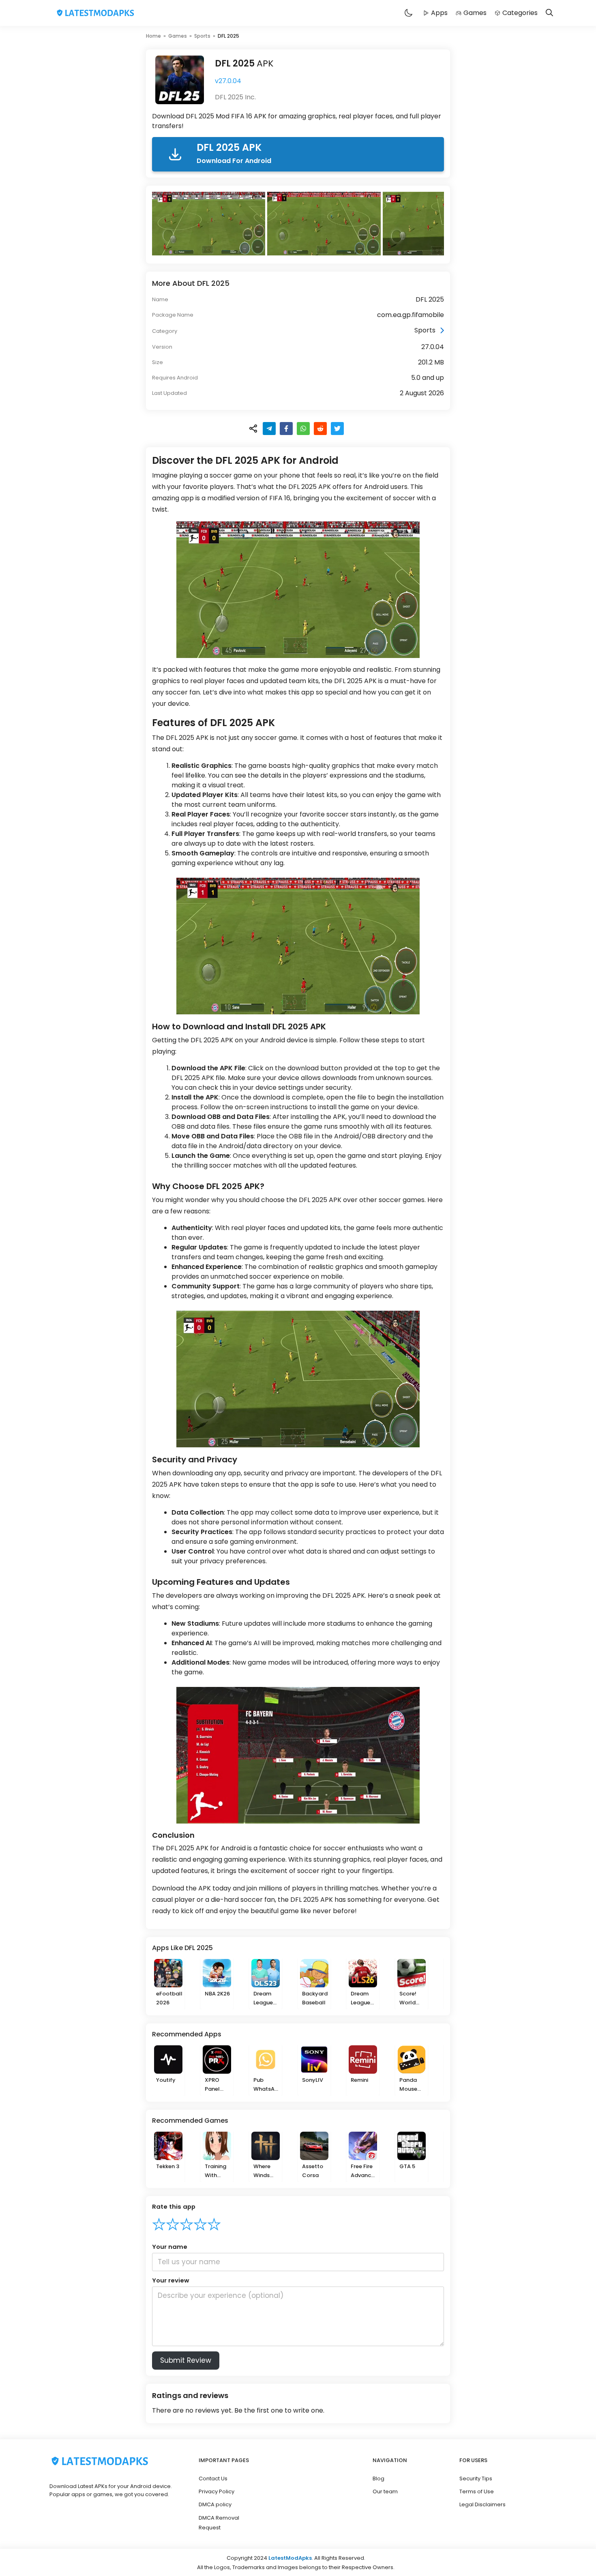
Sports (202, 36)
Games (475, 13)
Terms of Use (477, 2491)
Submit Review (186, 2360)
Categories (520, 13)
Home (153, 36)
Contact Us (213, 2478)
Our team (385, 2491)
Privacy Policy (217, 2491)
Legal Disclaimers (482, 2504)
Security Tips (476, 2478)
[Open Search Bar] (549, 13)
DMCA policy (215, 2504)
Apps (439, 13)
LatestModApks (290, 2558)
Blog (378, 2478)
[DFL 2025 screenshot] (210, 224)
